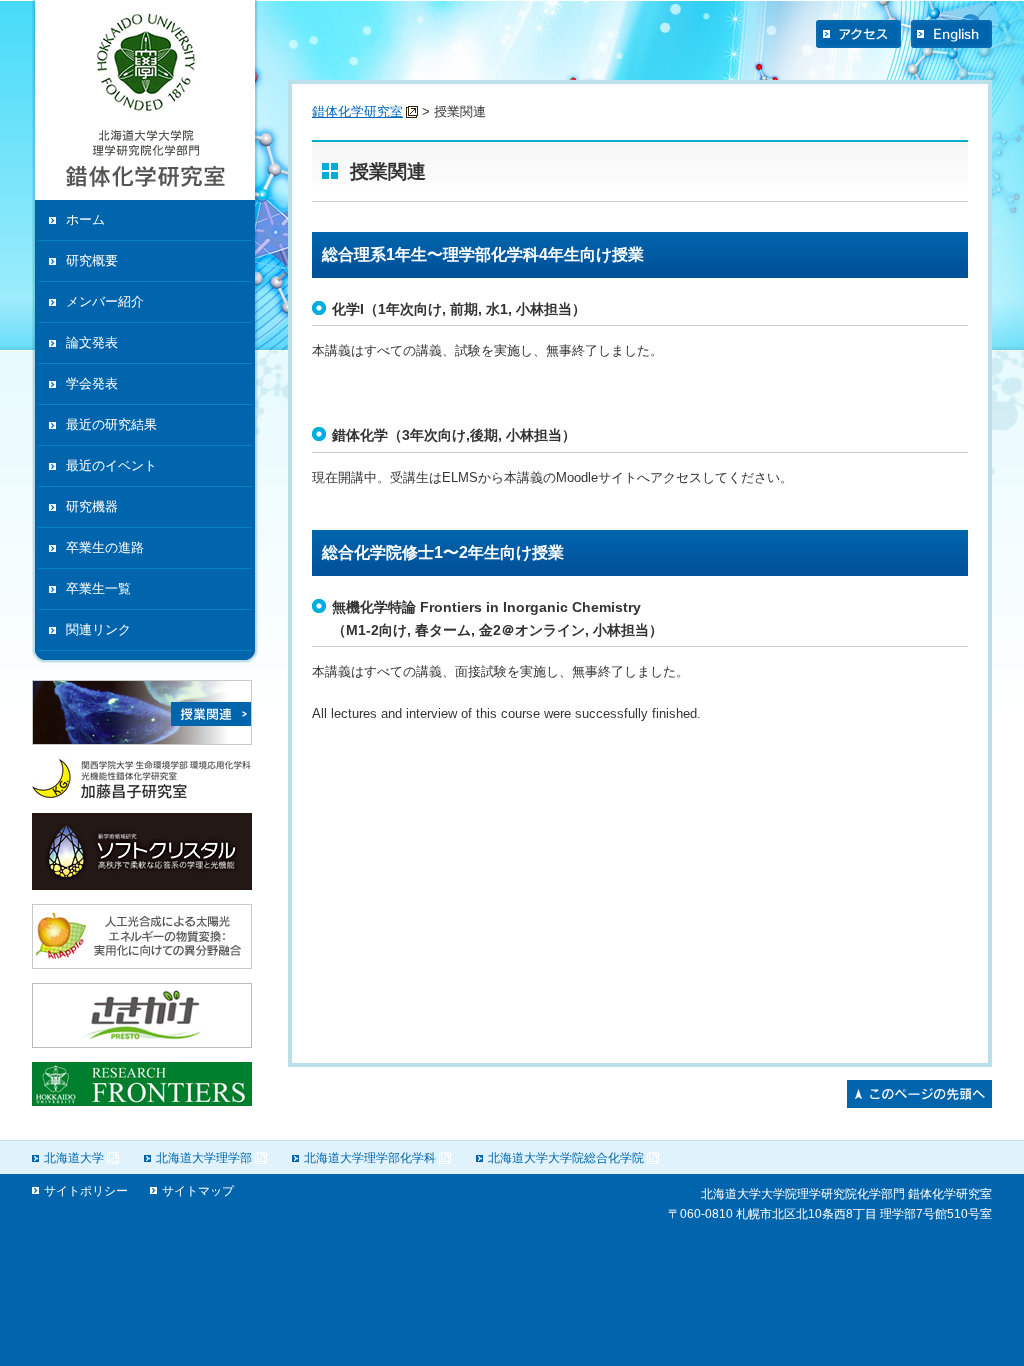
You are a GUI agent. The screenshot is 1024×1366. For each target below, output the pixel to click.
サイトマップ (198, 1191)
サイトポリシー (86, 1191)
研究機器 (92, 506)
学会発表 (92, 383)
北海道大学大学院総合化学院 (566, 1158)
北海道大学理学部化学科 (370, 1158)
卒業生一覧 (98, 588)
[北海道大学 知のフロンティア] (142, 1101)
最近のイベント (111, 465)
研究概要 (92, 260)
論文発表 (92, 342)
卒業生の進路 (105, 547)
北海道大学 (74, 1158)
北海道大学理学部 (204, 1158)
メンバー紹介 (105, 301)
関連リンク (98, 629)
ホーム (85, 219)
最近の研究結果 (111, 424)
